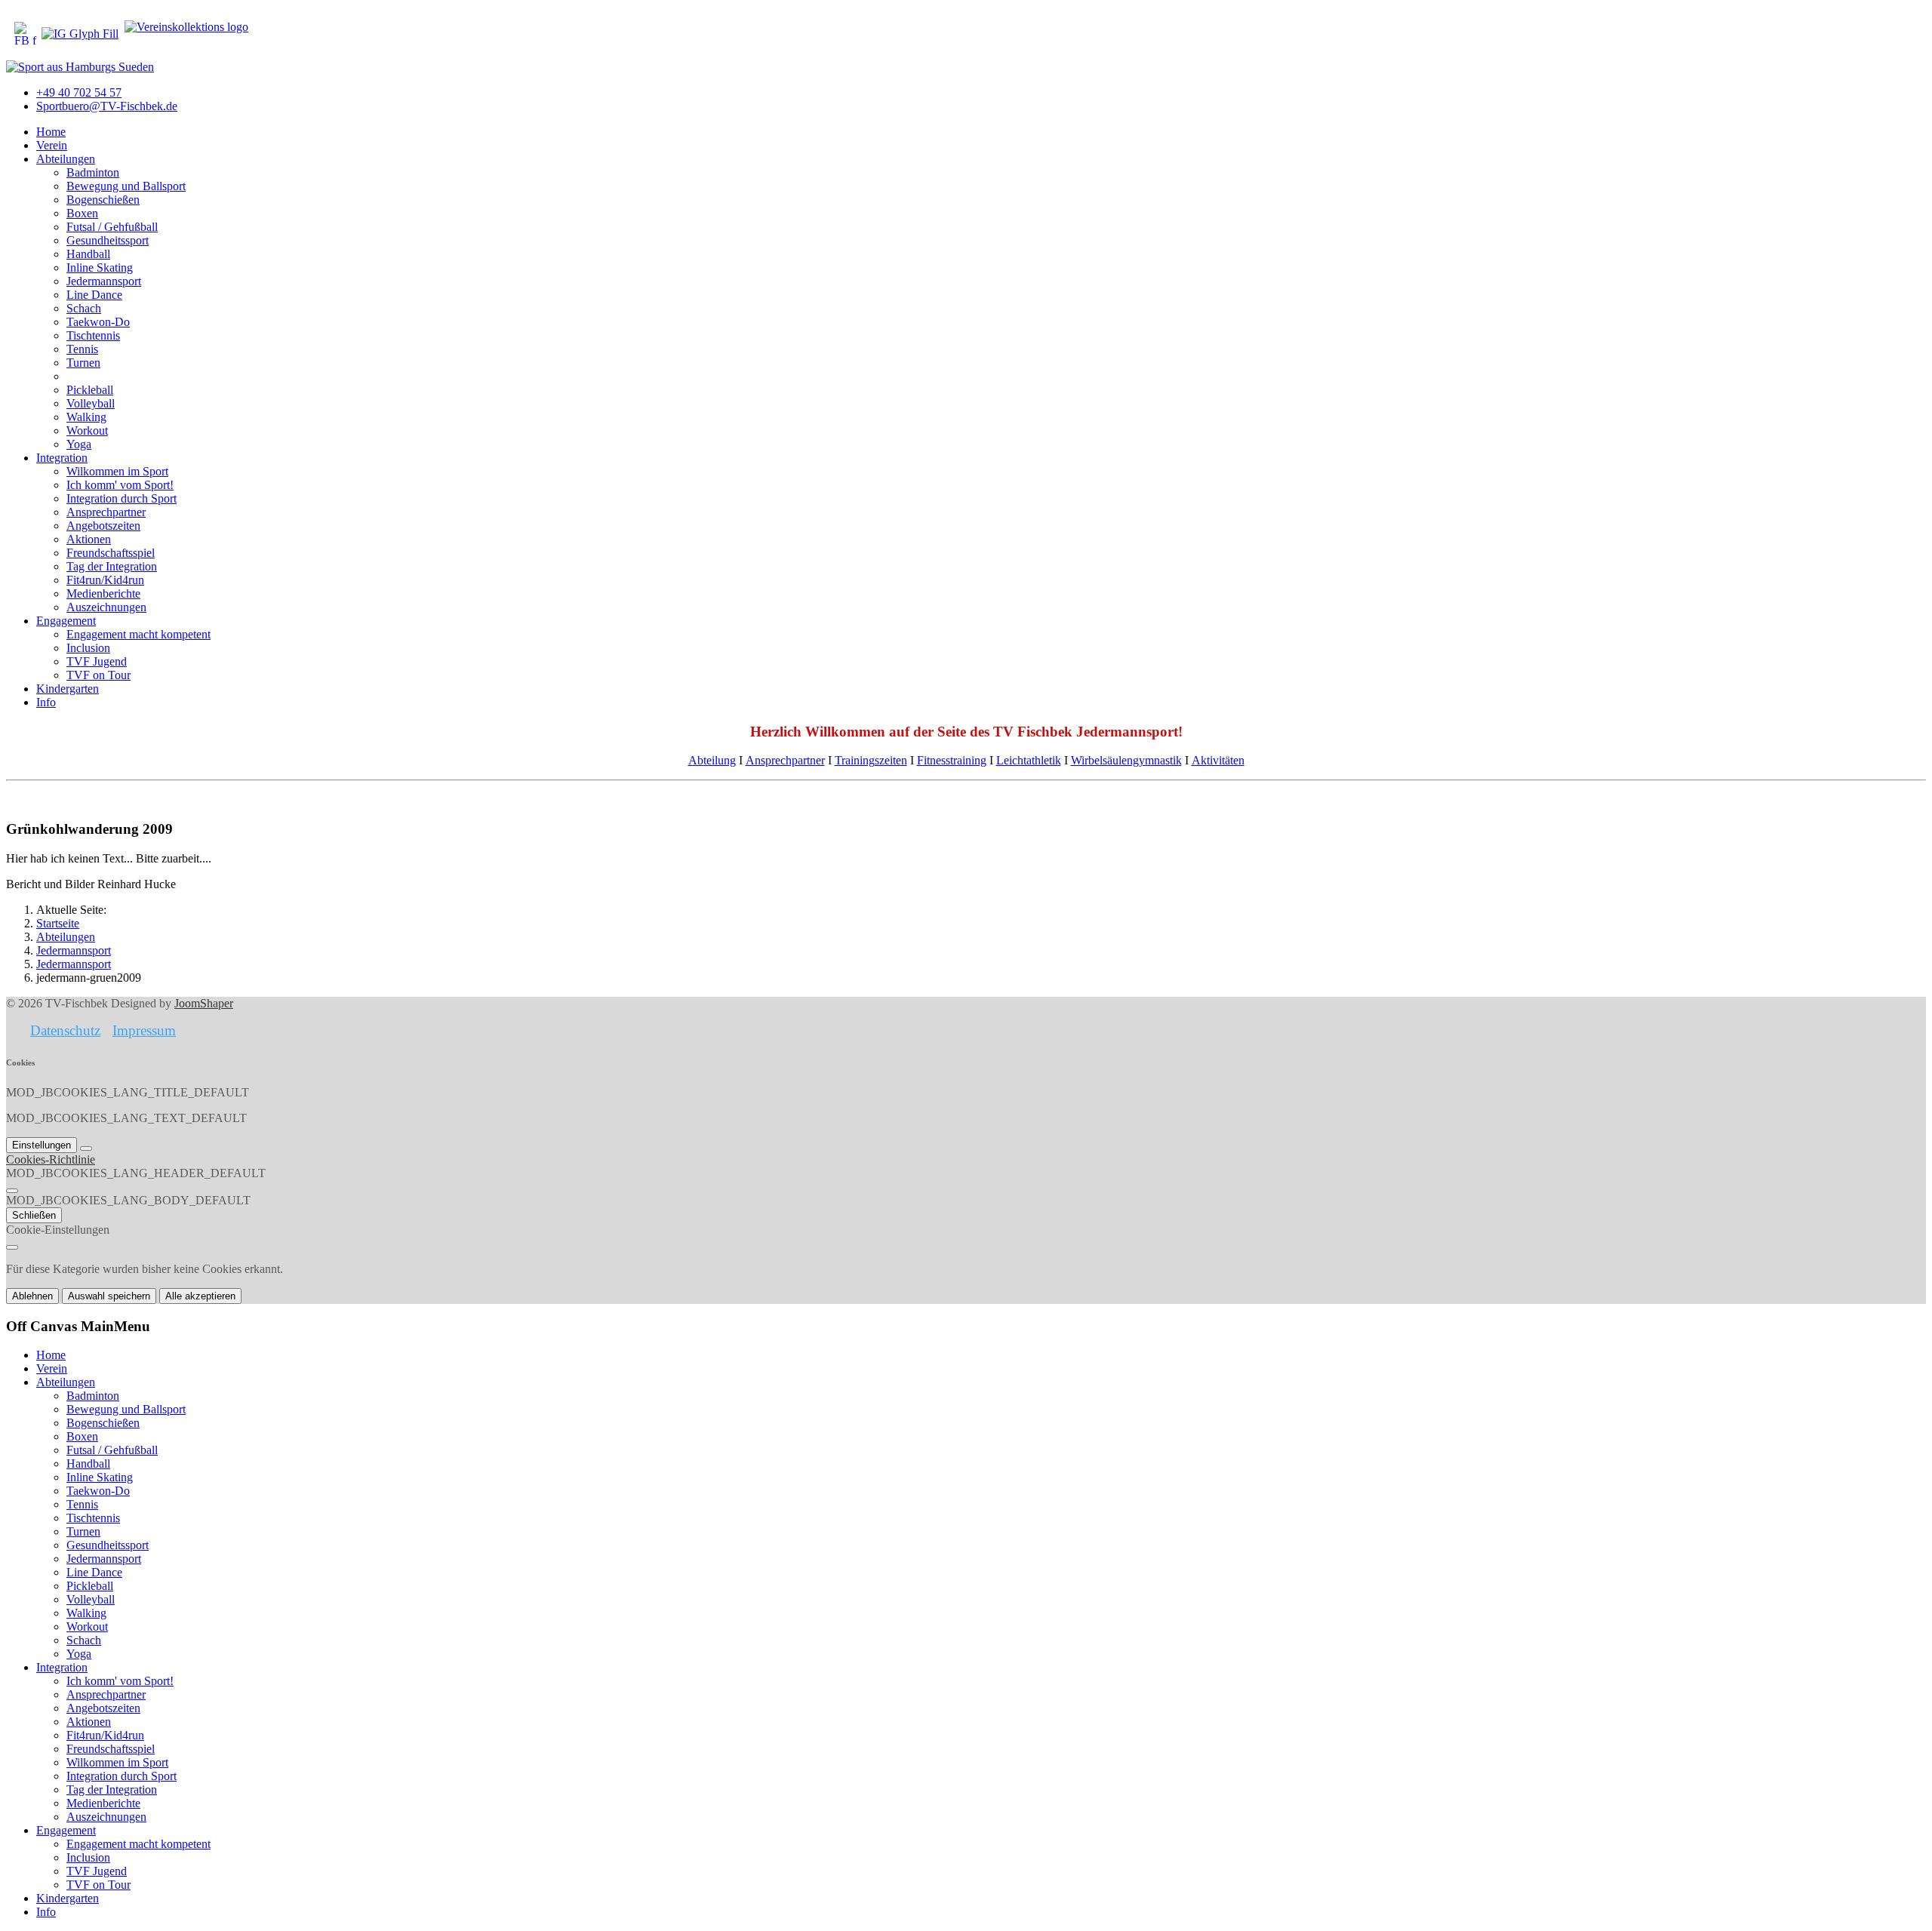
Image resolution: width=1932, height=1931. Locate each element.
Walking (86, 417)
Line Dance (94, 295)
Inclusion (88, 648)
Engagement (66, 621)
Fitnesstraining (952, 760)
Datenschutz (65, 1030)
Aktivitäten (1218, 760)
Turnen (83, 363)
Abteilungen (66, 159)
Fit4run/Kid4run (105, 580)
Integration (62, 458)
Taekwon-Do (98, 322)
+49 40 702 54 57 (79, 92)
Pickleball (90, 390)
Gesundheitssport (108, 240)
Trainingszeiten (871, 760)
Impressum (144, 1030)
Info (46, 702)
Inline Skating (100, 268)
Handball (88, 254)
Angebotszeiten (103, 526)
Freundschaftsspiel (111, 553)
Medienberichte (103, 593)
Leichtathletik (1029, 760)
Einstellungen (42, 1145)
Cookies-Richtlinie (51, 1159)
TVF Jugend (97, 661)
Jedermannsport (104, 281)
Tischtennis (93, 335)
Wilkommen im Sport (117, 471)
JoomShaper (204, 1003)
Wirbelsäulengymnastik (1126, 760)
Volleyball (91, 403)
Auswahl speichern (109, 1296)
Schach (84, 308)
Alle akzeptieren (200, 1296)
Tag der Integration (112, 566)
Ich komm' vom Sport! (120, 485)
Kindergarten (68, 689)
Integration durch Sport (122, 498)
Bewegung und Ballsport (126, 186)
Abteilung (712, 760)
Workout (87, 430)
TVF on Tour (98, 675)
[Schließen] (12, 1191)
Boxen (82, 213)
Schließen (34, 1215)
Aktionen (89, 539)
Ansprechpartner (106, 512)
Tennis (82, 349)
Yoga (79, 444)
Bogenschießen (103, 200)
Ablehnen (32, 1296)
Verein (52, 145)
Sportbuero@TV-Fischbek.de (107, 106)
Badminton (93, 172)
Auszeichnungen (106, 607)
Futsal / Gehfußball (112, 227)
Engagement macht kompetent (138, 634)
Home (51, 132)
